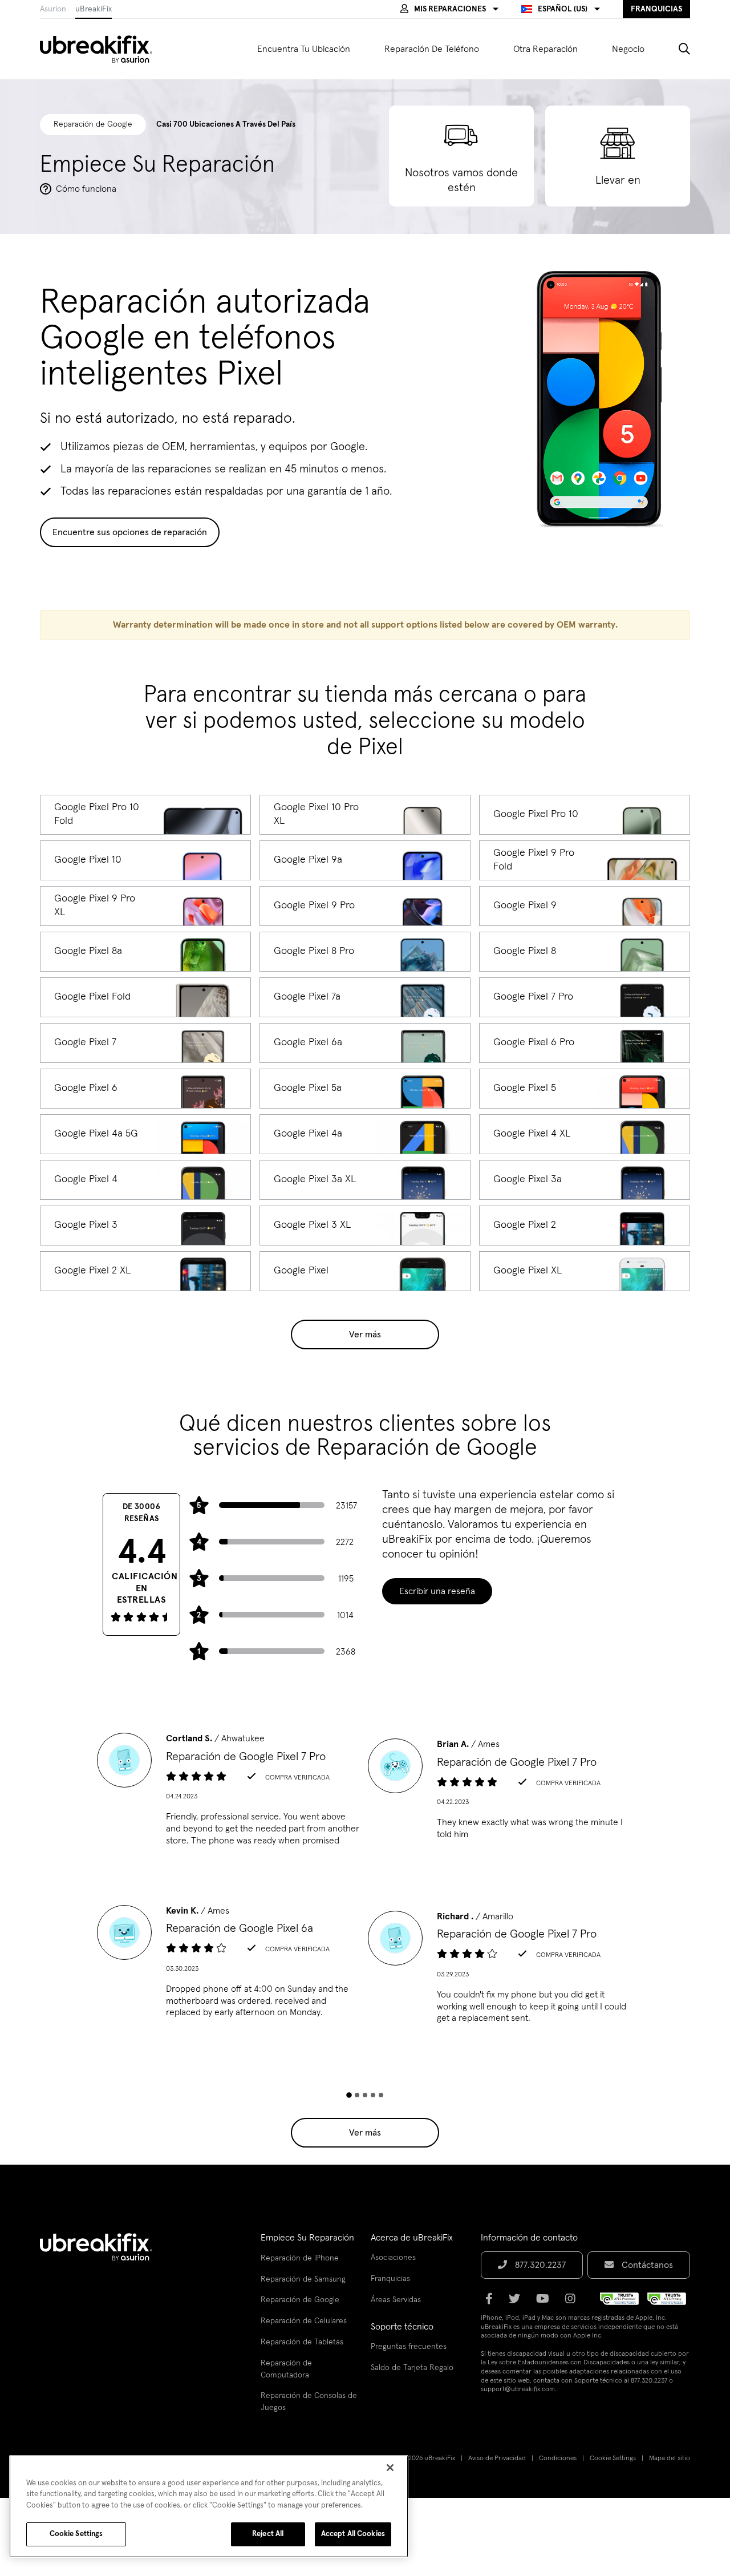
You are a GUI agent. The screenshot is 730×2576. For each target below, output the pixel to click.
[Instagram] (574, 2303)
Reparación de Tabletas (302, 2342)
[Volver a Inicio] (103, 49)
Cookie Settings (613, 2458)
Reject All (268, 2534)
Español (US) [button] (563, 9)
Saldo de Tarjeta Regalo (412, 2368)
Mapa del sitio (670, 2458)
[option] (230, 1793)
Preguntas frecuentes (409, 2347)
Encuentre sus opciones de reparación (130, 532)
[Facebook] (492, 2303)
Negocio (628, 49)
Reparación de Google (300, 2300)
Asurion (53, 9)
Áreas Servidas (396, 2300)
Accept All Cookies (353, 2534)
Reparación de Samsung (303, 2279)
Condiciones (558, 2458)
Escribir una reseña (437, 1591)
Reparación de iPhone (300, 2258)
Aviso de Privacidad (497, 2458)
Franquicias (390, 2279)
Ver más (365, 1334)
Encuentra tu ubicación (304, 49)
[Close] (390, 2468)
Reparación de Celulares (304, 2321)
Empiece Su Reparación (307, 2238)
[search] (676, 49)
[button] (449, 9)
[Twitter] (518, 2303)
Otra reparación (546, 49)
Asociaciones (393, 2258)
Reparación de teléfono (432, 49)
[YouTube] (546, 2303)
